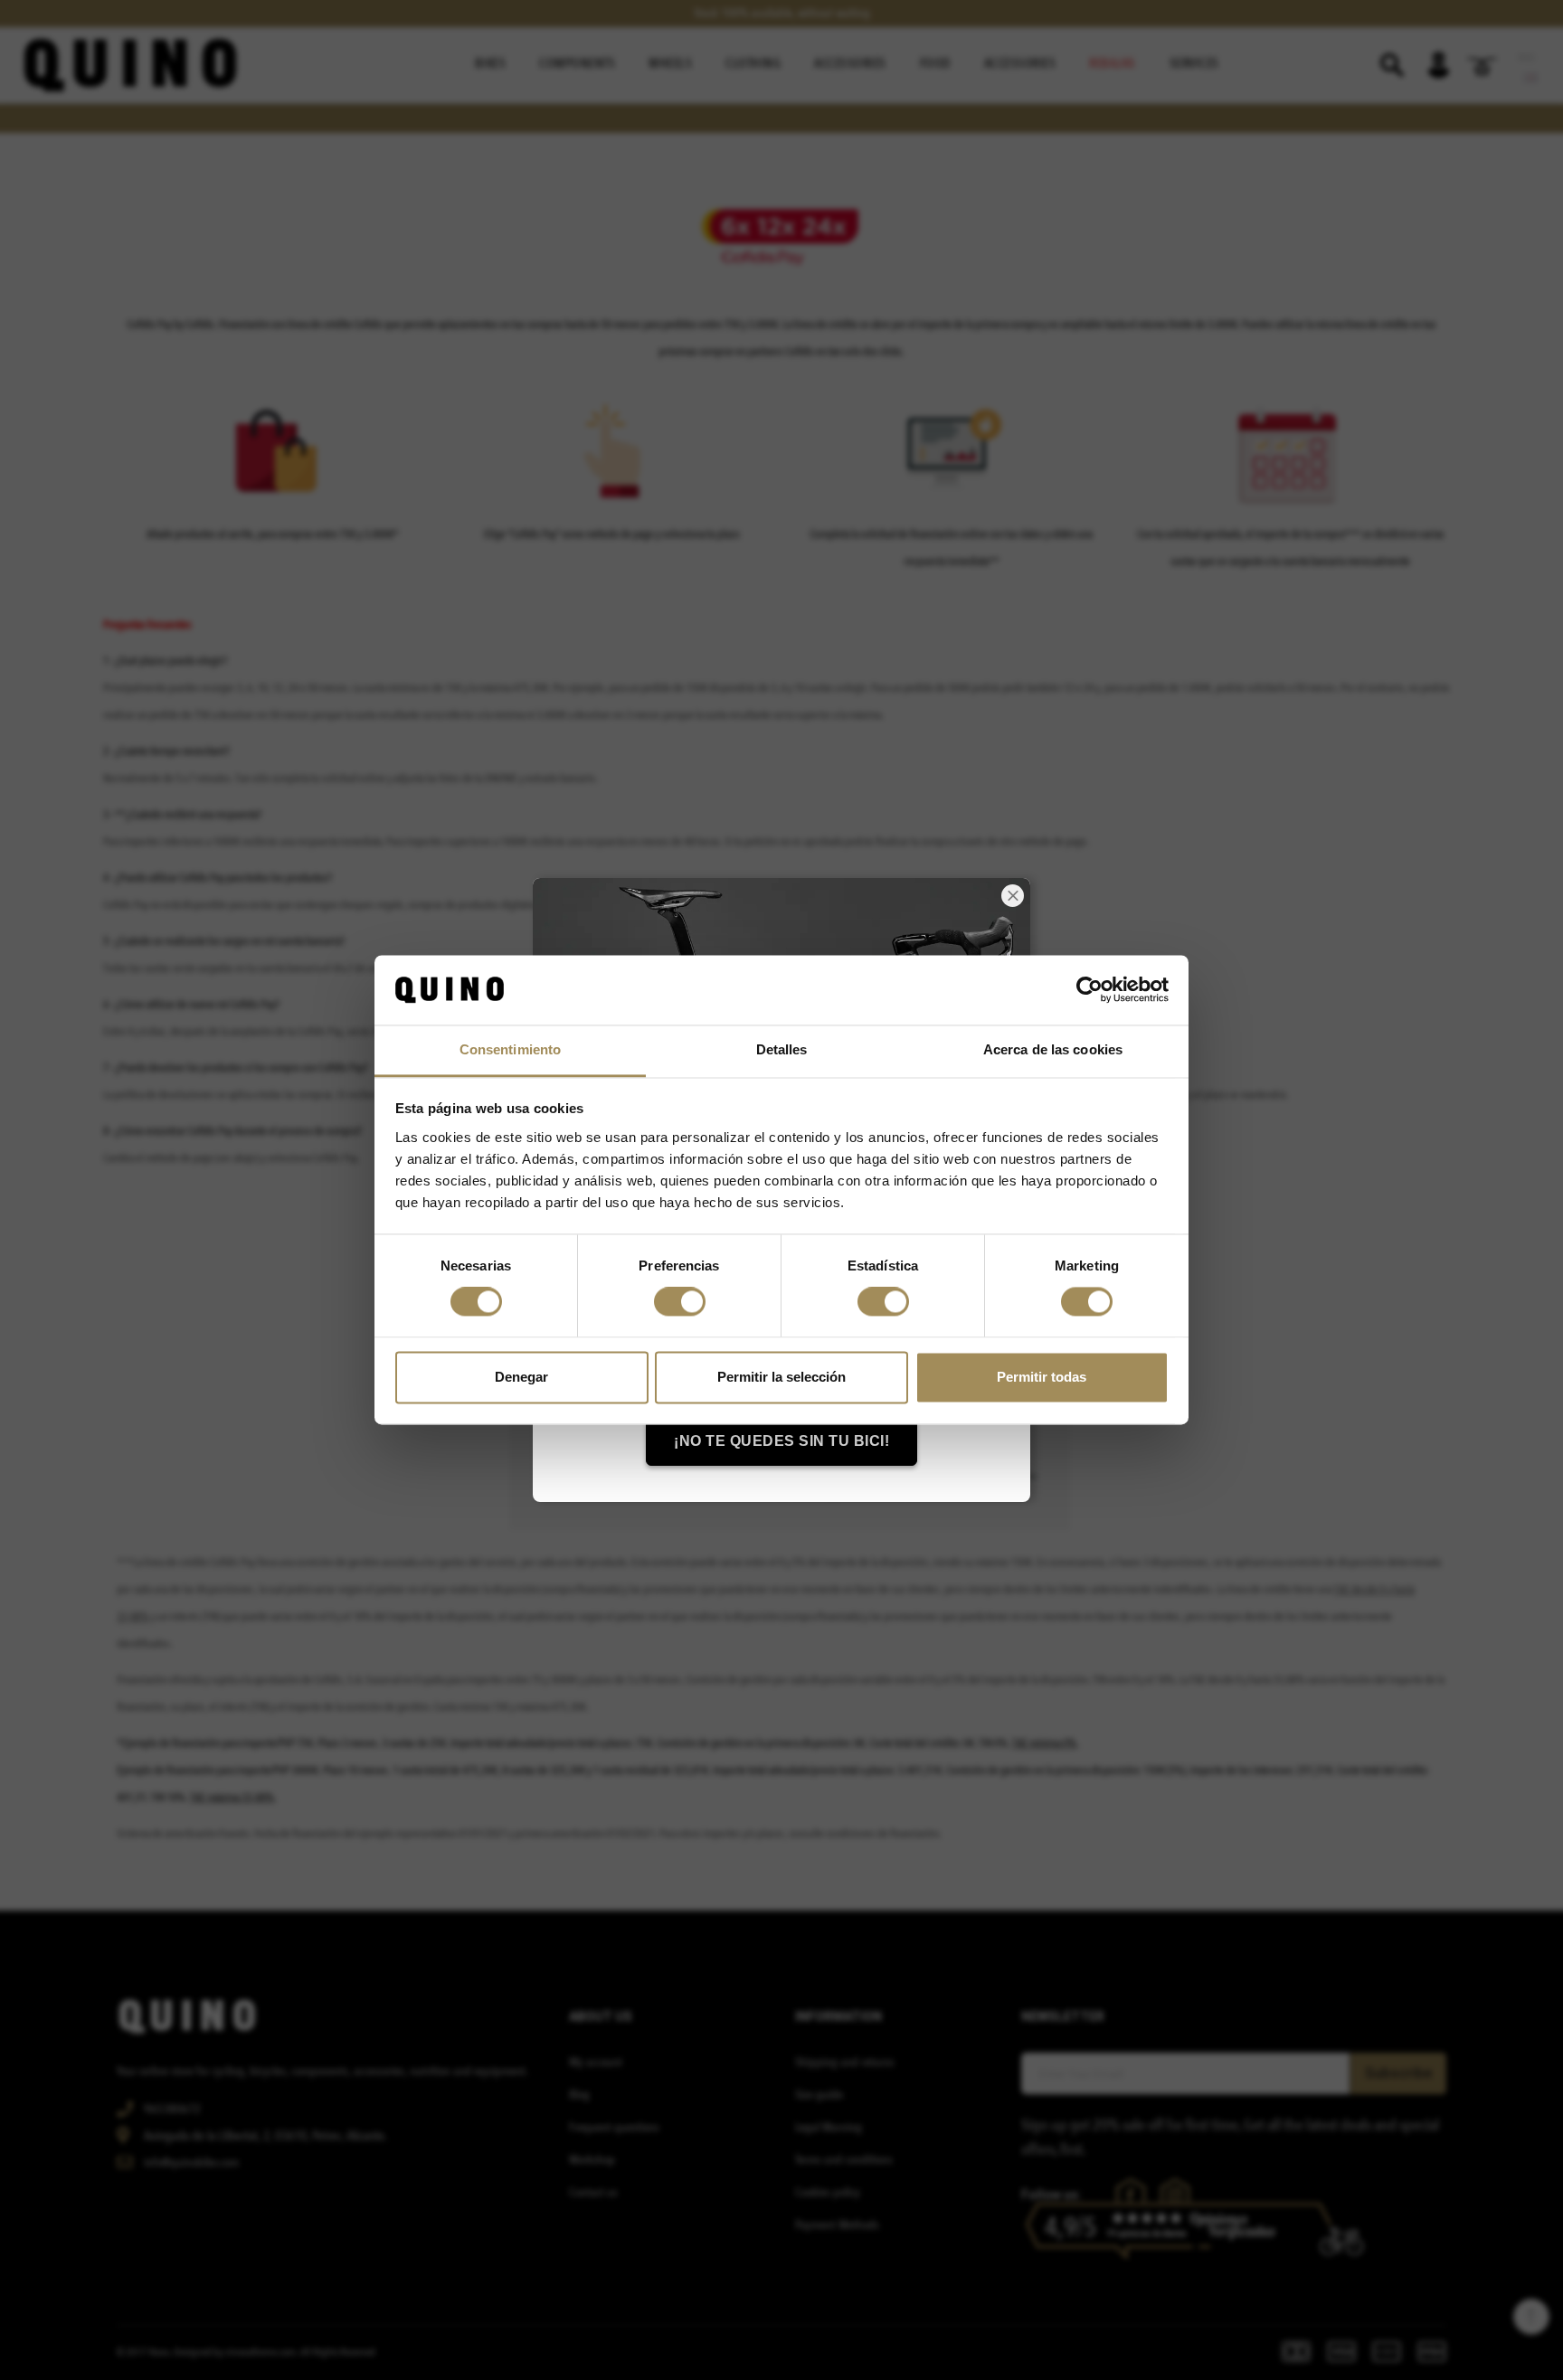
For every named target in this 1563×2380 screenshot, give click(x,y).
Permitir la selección (781, 1377)
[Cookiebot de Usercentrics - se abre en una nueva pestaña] (1089, 990)
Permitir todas (1042, 1377)
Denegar (521, 1377)
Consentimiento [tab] (510, 1049)
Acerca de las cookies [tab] (1053, 1049)
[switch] (680, 1302)
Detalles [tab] (782, 1049)
